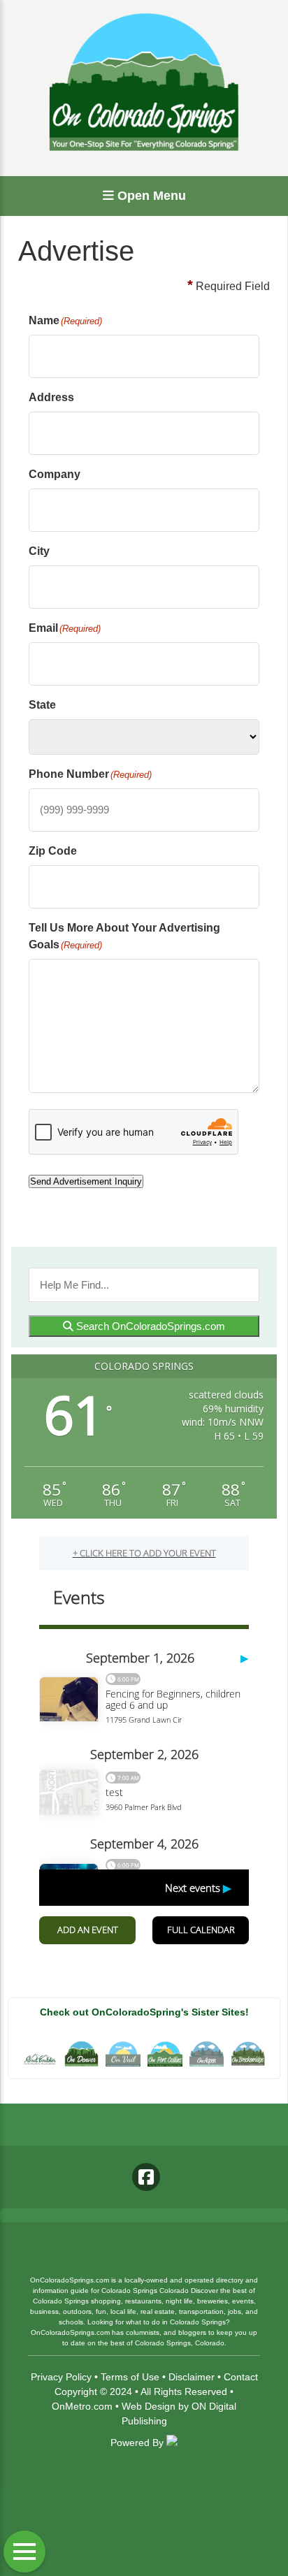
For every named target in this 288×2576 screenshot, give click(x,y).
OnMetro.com (82, 2406)
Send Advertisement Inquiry (86, 1181)
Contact (241, 2377)
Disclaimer (192, 2377)
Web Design (149, 2406)
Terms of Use (130, 2377)
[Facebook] (146, 2177)
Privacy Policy (61, 2377)
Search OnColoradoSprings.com (149, 1326)
